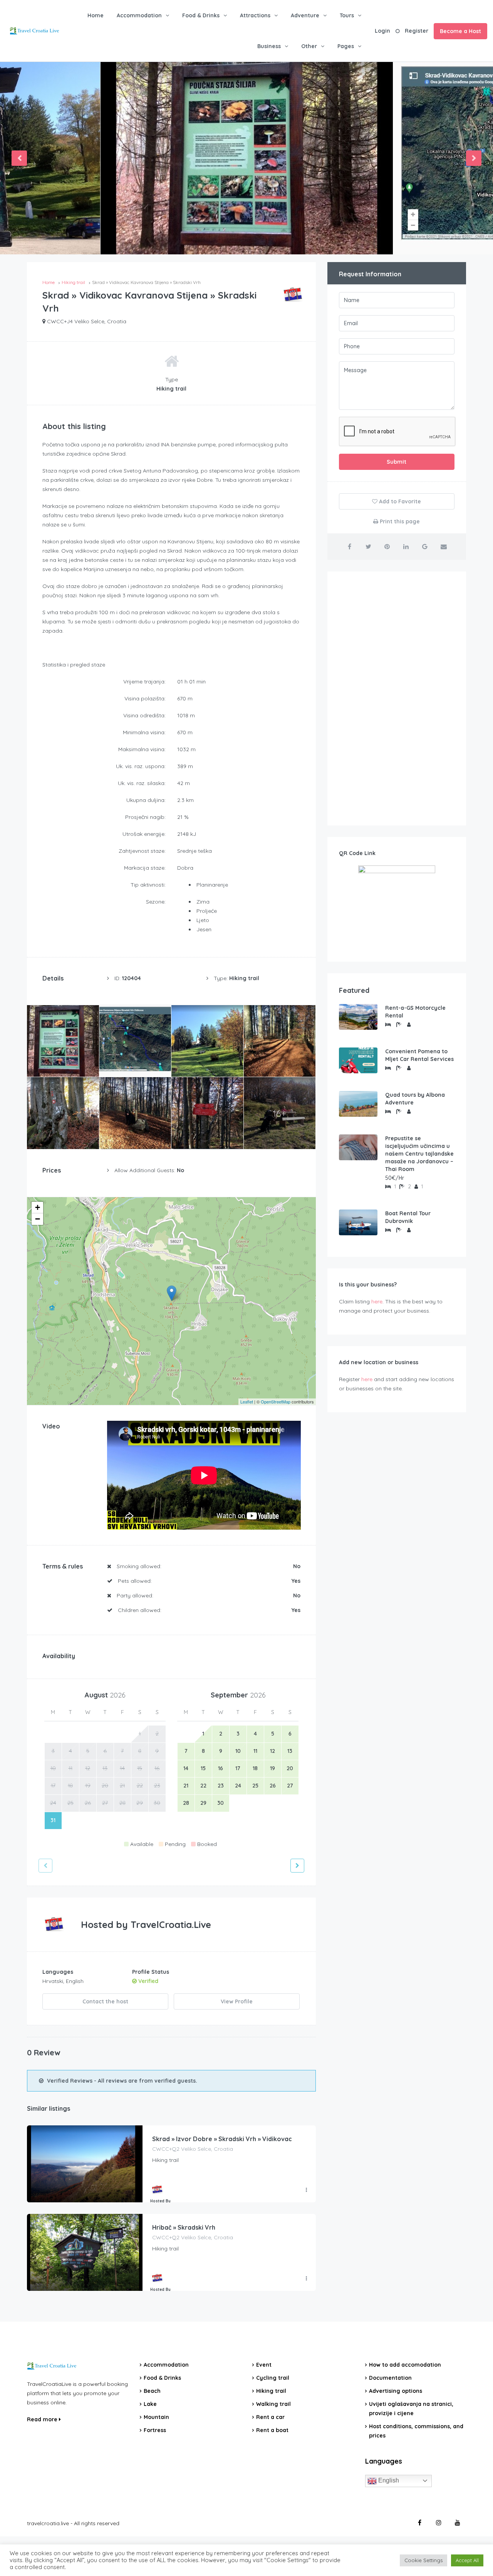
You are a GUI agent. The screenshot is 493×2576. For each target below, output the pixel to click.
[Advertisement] (397, 698)
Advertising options (396, 2391)
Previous (19, 158)
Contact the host (105, 2001)
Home (96, 15)
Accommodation (139, 15)
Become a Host (460, 31)
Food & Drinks (201, 15)
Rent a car (270, 2417)
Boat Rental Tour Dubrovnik (408, 1217)
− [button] (38, 1219)
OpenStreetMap (276, 1402)
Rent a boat (272, 2430)
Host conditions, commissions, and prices (416, 2431)
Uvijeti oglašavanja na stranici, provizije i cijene (411, 2409)
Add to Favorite (399, 501)
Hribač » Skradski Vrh (184, 2227)
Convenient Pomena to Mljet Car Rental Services (419, 1055)
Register (417, 31)
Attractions (255, 15)
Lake (150, 2404)
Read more (43, 2419)
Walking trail (273, 2404)
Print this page (399, 521)
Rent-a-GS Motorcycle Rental (415, 1012)
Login (382, 31)
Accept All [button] (467, 2560)
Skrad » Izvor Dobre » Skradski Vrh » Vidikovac (222, 2139)
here (377, 1301)
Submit (397, 462)
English (388, 2480)
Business (269, 46)
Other (309, 46)
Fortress (155, 2430)
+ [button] (38, 1207)
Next (474, 158)
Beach (152, 2391)
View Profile (237, 2001)
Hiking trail (271, 2391)
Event (264, 2365)
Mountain (156, 2417)
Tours (347, 15)
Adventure (305, 15)
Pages (346, 46)
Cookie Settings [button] (423, 2560)
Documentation (390, 2378)
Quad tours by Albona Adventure (415, 1099)
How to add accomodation (405, 2365)
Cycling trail (273, 2378)
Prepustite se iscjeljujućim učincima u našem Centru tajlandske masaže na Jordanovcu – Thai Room (419, 1154)
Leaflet (247, 1402)
